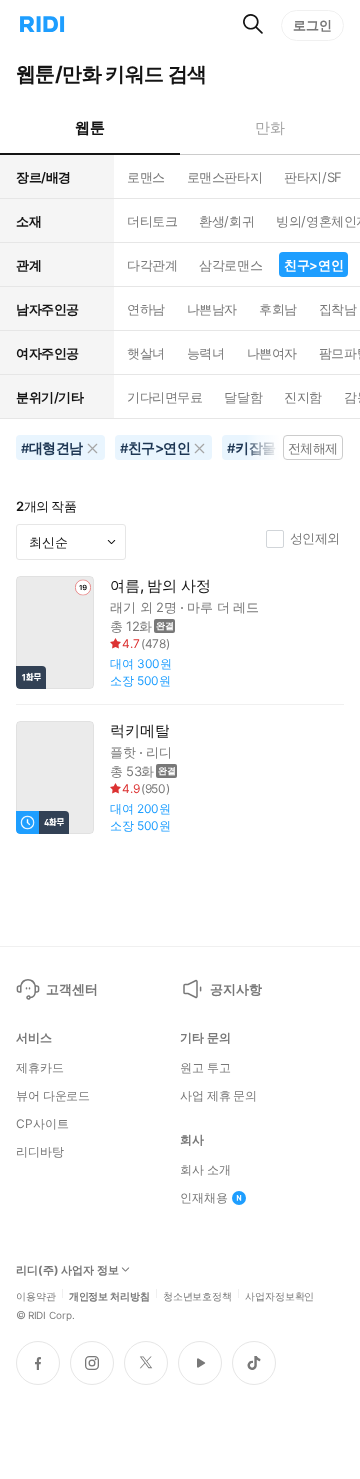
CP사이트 (42, 1124)
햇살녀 (146, 353)
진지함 (303, 397)
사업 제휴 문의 (218, 1096)
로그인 (312, 25)
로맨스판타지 (224, 177)
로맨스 (146, 177)
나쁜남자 (212, 309)
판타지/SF (312, 177)
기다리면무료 (164, 397)
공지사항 (235, 989)
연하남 (146, 309)
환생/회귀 (226, 221)
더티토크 (152, 221)
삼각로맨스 (230, 265)
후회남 (278, 309)
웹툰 (89, 127)
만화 (269, 127)
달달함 (243, 397)
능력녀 (206, 353)
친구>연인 (313, 265)
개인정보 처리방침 (109, 1295)
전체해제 (313, 448)
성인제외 (315, 538)
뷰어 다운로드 (53, 1096)
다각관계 (152, 265)
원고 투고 (205, 1068)
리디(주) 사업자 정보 (67, 1270)
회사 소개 (205, 1170)
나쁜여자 (272, 353)
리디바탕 (40, 1152)
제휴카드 (40, 1068)
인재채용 (204, 1198)
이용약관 (36, 1295)
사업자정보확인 (279, 1295)
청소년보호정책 (197, 1295)
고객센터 (71, 989)
